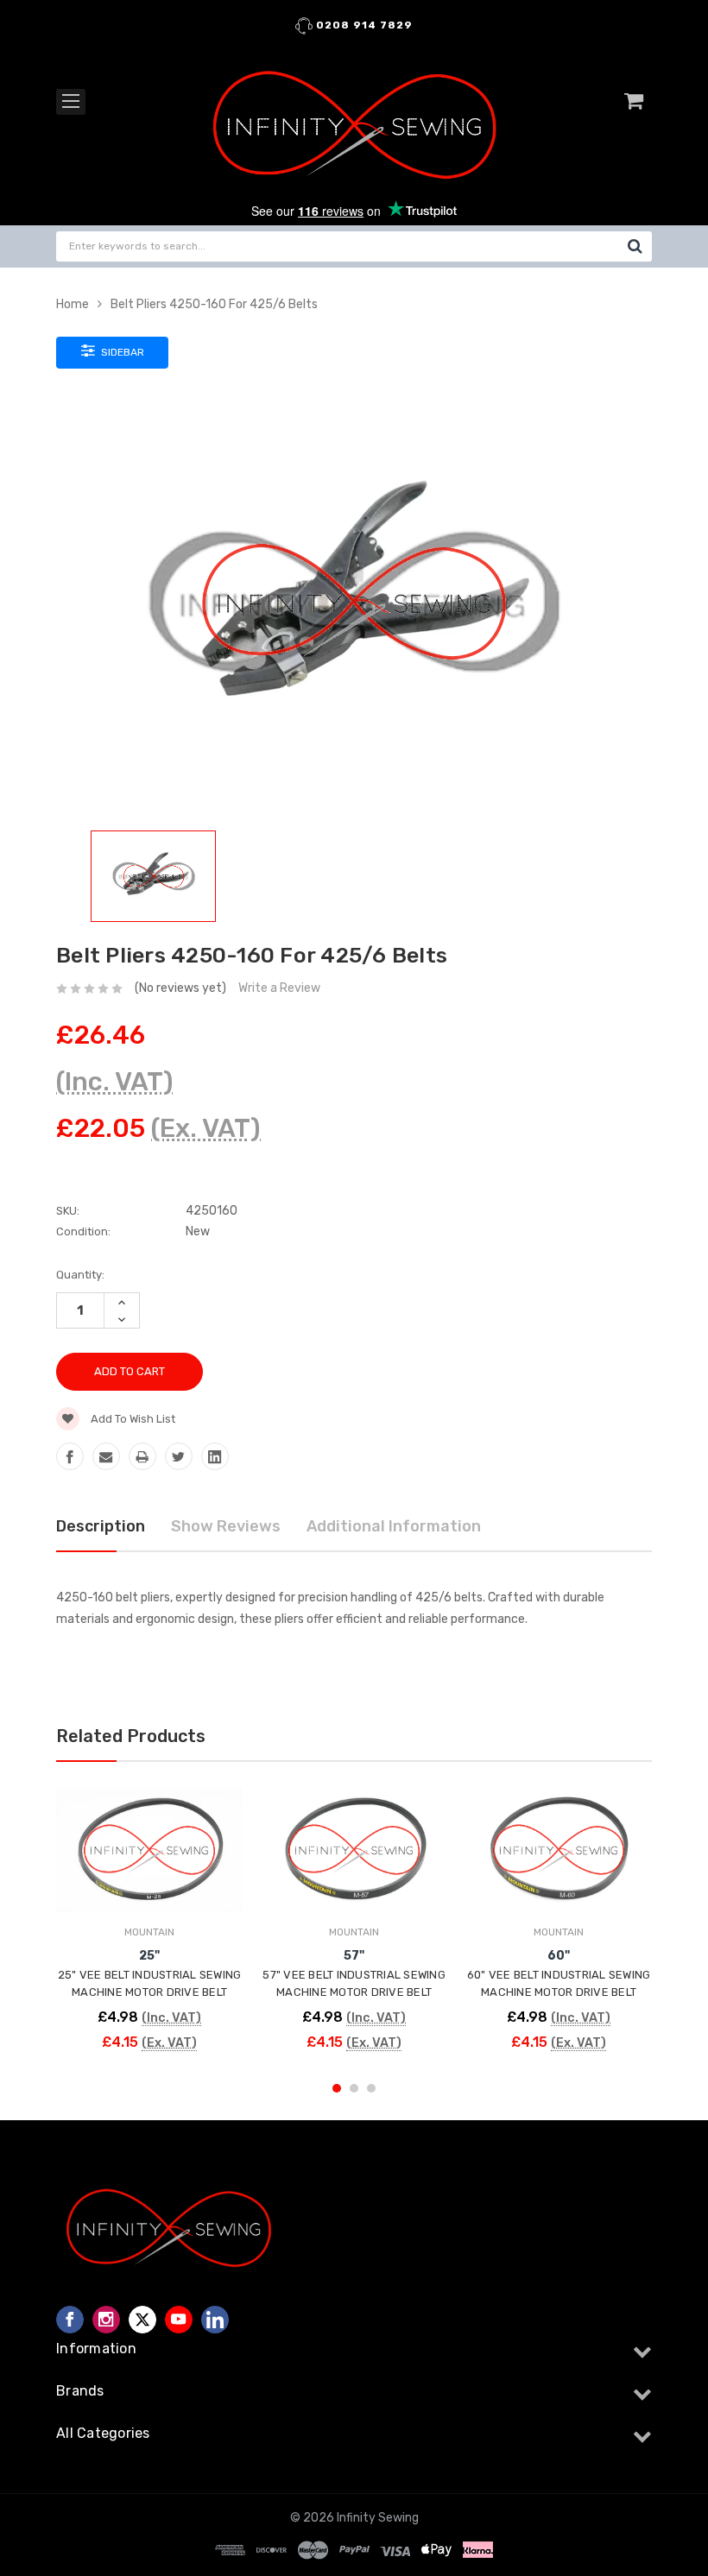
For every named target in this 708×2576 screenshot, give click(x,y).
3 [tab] (371, 2088)
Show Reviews (226, 1526)
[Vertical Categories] (71, 102)
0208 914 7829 (363, 25)
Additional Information (394, 1526)
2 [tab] (354, 2088)
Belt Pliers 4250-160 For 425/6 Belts (214, 304)
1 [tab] (337, 2088)
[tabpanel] (150, 1923)
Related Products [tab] (131, 1736)
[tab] (354, 1641)
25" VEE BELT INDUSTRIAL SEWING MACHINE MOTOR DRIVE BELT (150, 1983)
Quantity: (80, 1275)
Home (73, 304)
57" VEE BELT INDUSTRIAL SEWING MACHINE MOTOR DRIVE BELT (354, 1983)
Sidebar (121, 352)
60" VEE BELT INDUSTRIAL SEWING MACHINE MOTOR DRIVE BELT (559, 1983)
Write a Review (279, 988)
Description (101, 1526)
